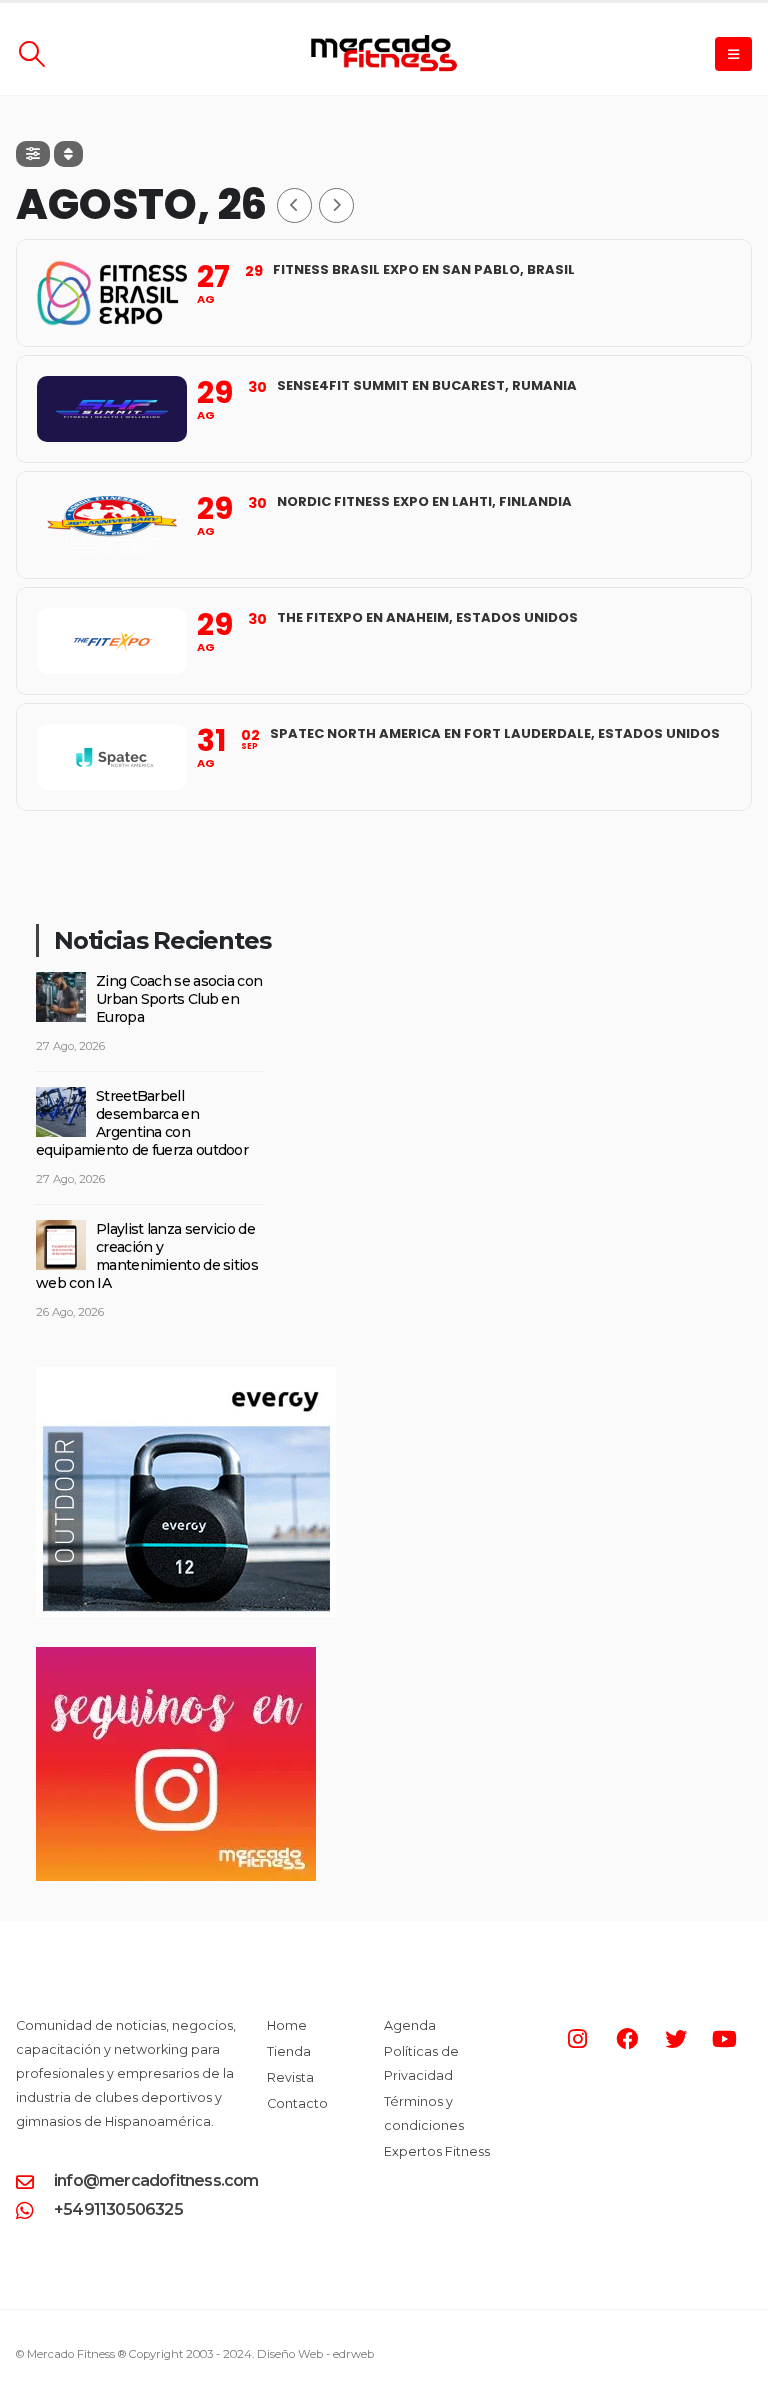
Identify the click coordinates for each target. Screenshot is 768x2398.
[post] (61, 996)
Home (287, 2025)
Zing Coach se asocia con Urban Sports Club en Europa (179, 999)
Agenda (410, 2025)
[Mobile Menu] (733, 54)
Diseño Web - (315, 2354)
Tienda (289, 2051)
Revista (290, 2077)
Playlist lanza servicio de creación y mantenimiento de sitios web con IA (147, 1256)
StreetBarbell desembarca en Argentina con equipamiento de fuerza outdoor (142, 1123)
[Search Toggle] (31, 54)
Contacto (297, 2103)
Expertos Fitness (437, 2151)
